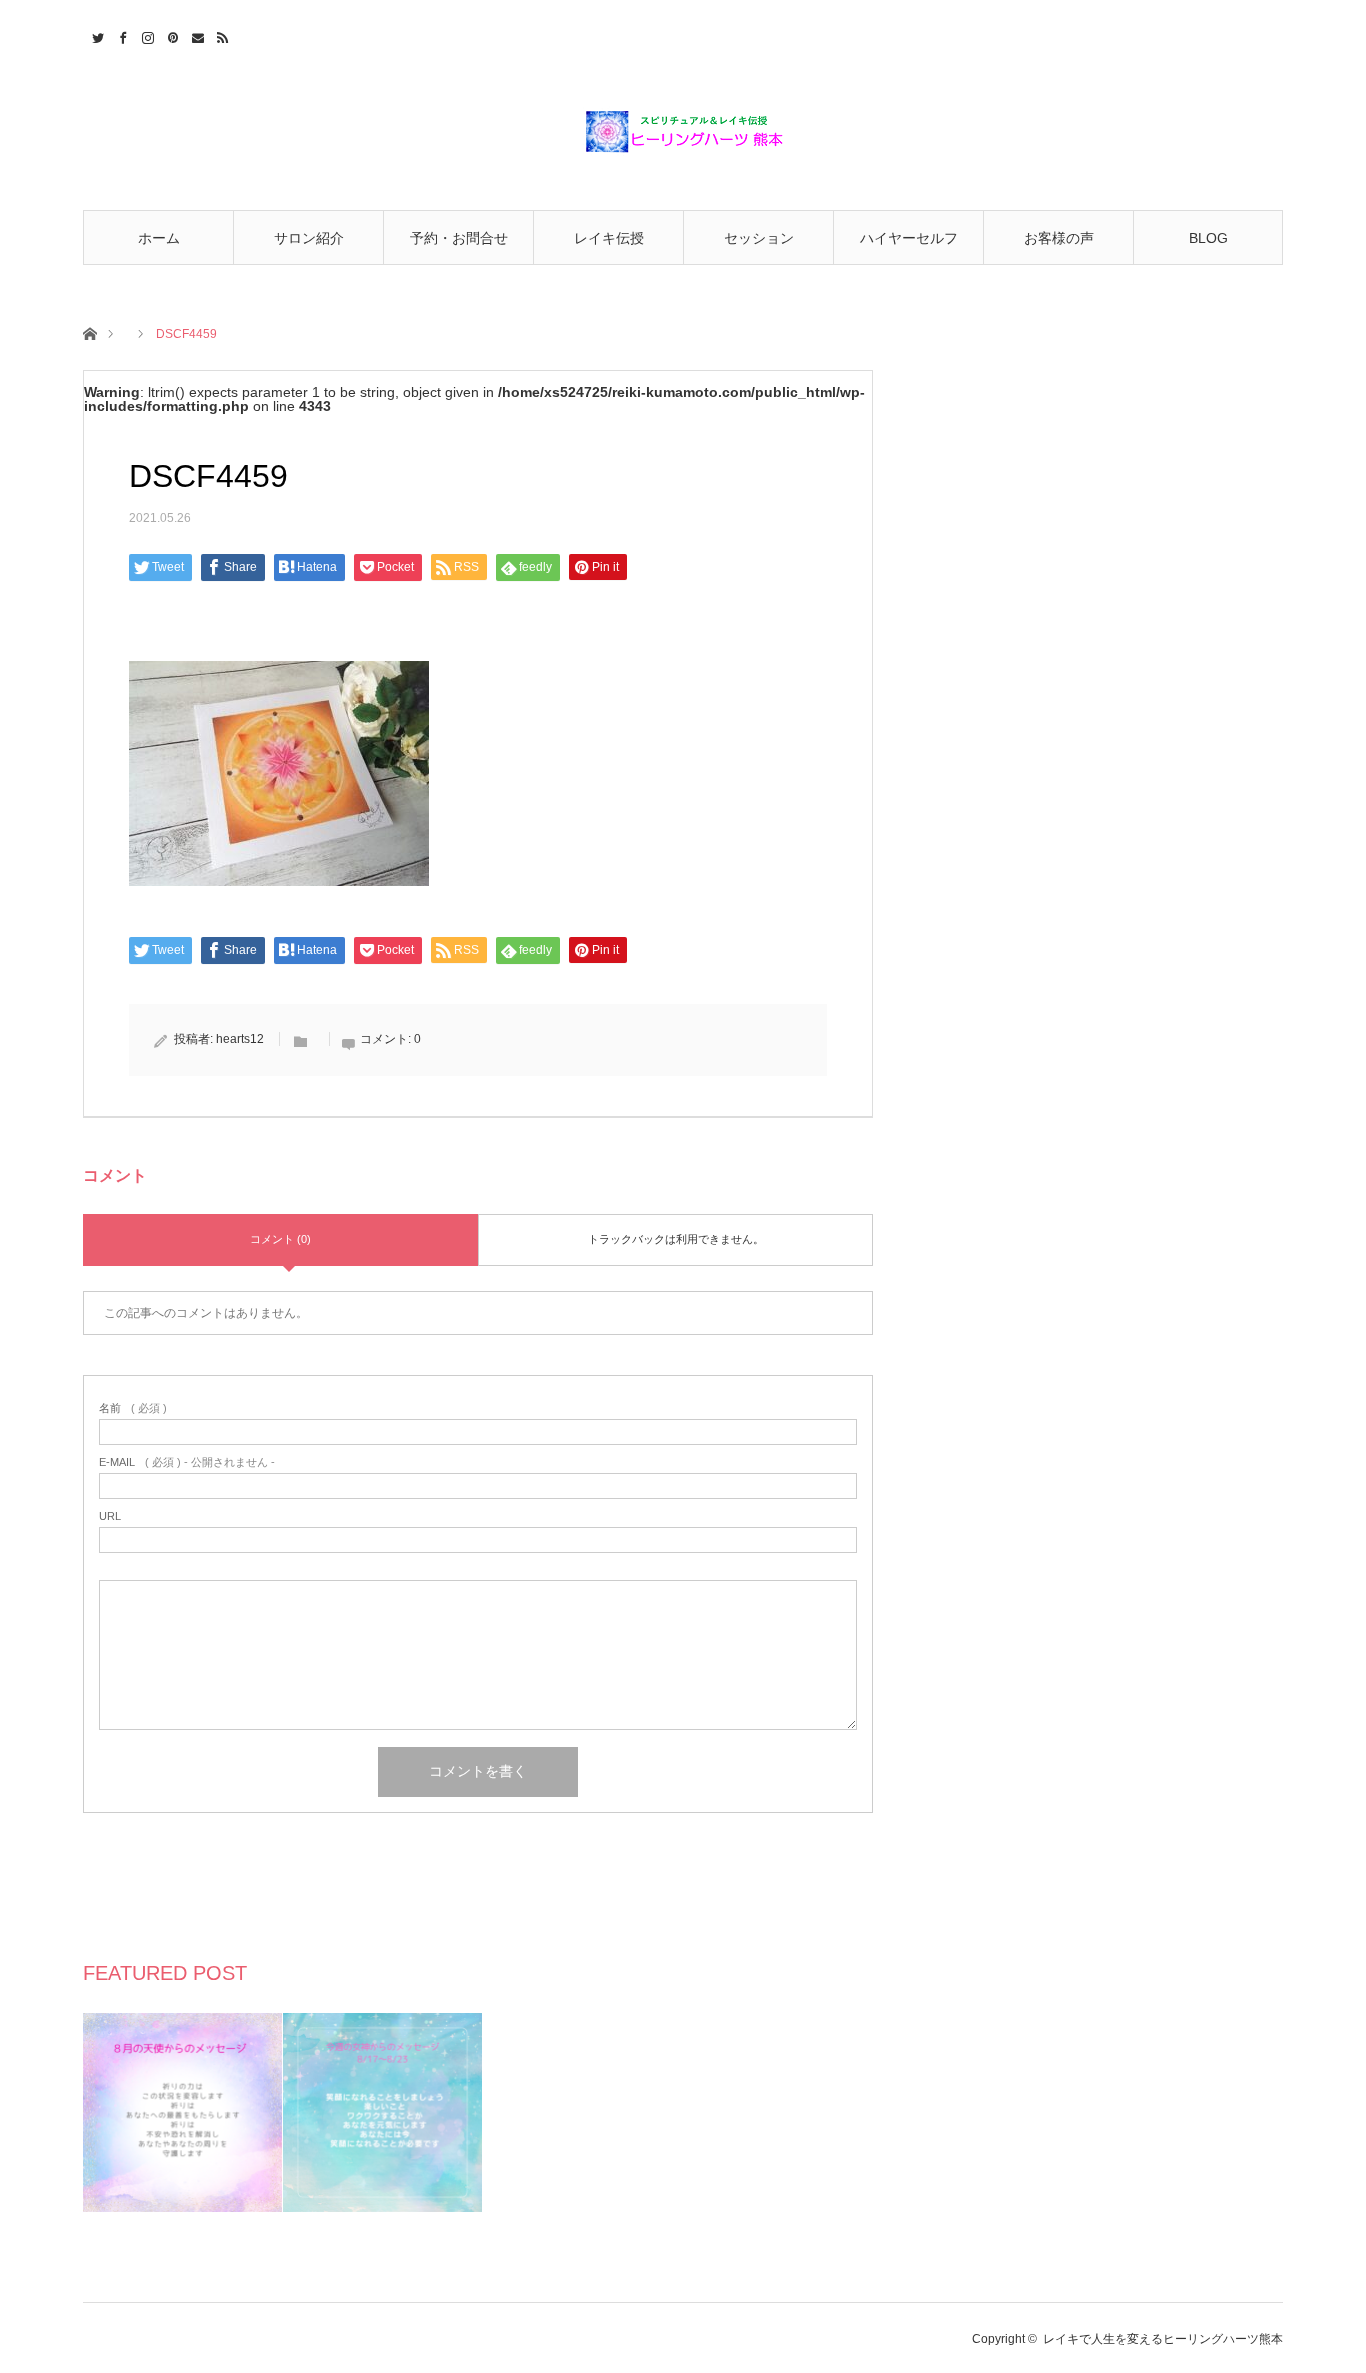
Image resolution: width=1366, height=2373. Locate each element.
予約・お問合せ (459, 238)
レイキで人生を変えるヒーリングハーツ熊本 (1163, 2339)
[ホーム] (89, 332)
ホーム (159, 238)
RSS (220, 35)
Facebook (120, 35)
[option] (183, 2112)
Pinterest (170, 35)
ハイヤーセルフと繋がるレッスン (909, 247)
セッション (759, 238)
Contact (195, 35)
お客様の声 (1059, 238)
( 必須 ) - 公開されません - (187, 1462)
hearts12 (240, 1039)
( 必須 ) (133, 1408)
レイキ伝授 (609, 238)
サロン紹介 (309, 238)
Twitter (95, 35)
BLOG (1208, 238)
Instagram (145, 35)
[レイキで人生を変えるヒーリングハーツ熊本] (683, 132)
